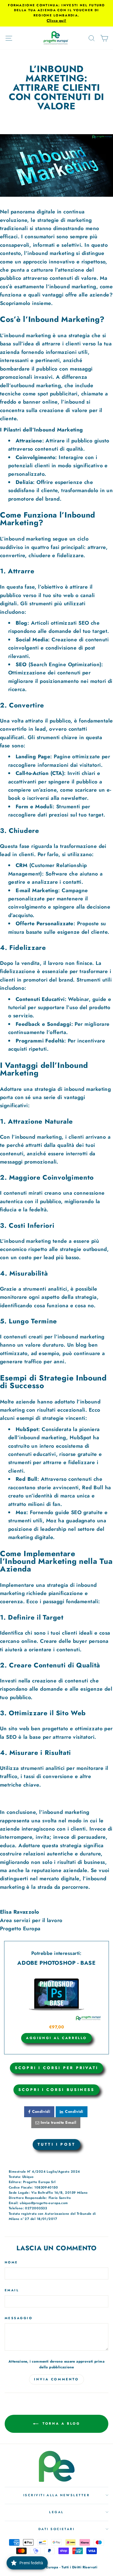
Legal (56, 2512)
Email (12, 2290)
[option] (56, 13)
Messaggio (19, 2318)
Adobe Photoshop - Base (56, 1963)
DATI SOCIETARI (56, 2529)
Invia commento (56, 2379)
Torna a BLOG (60, 2423)
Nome (11, 2262)
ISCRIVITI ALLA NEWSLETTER (56, 2495)
